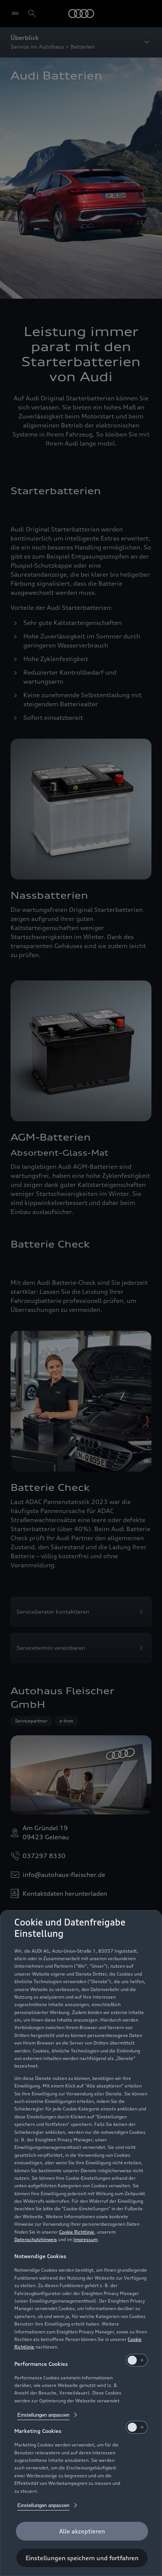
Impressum (86, 2239)
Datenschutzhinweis (36, 2239)
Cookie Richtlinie (77, 2232)
